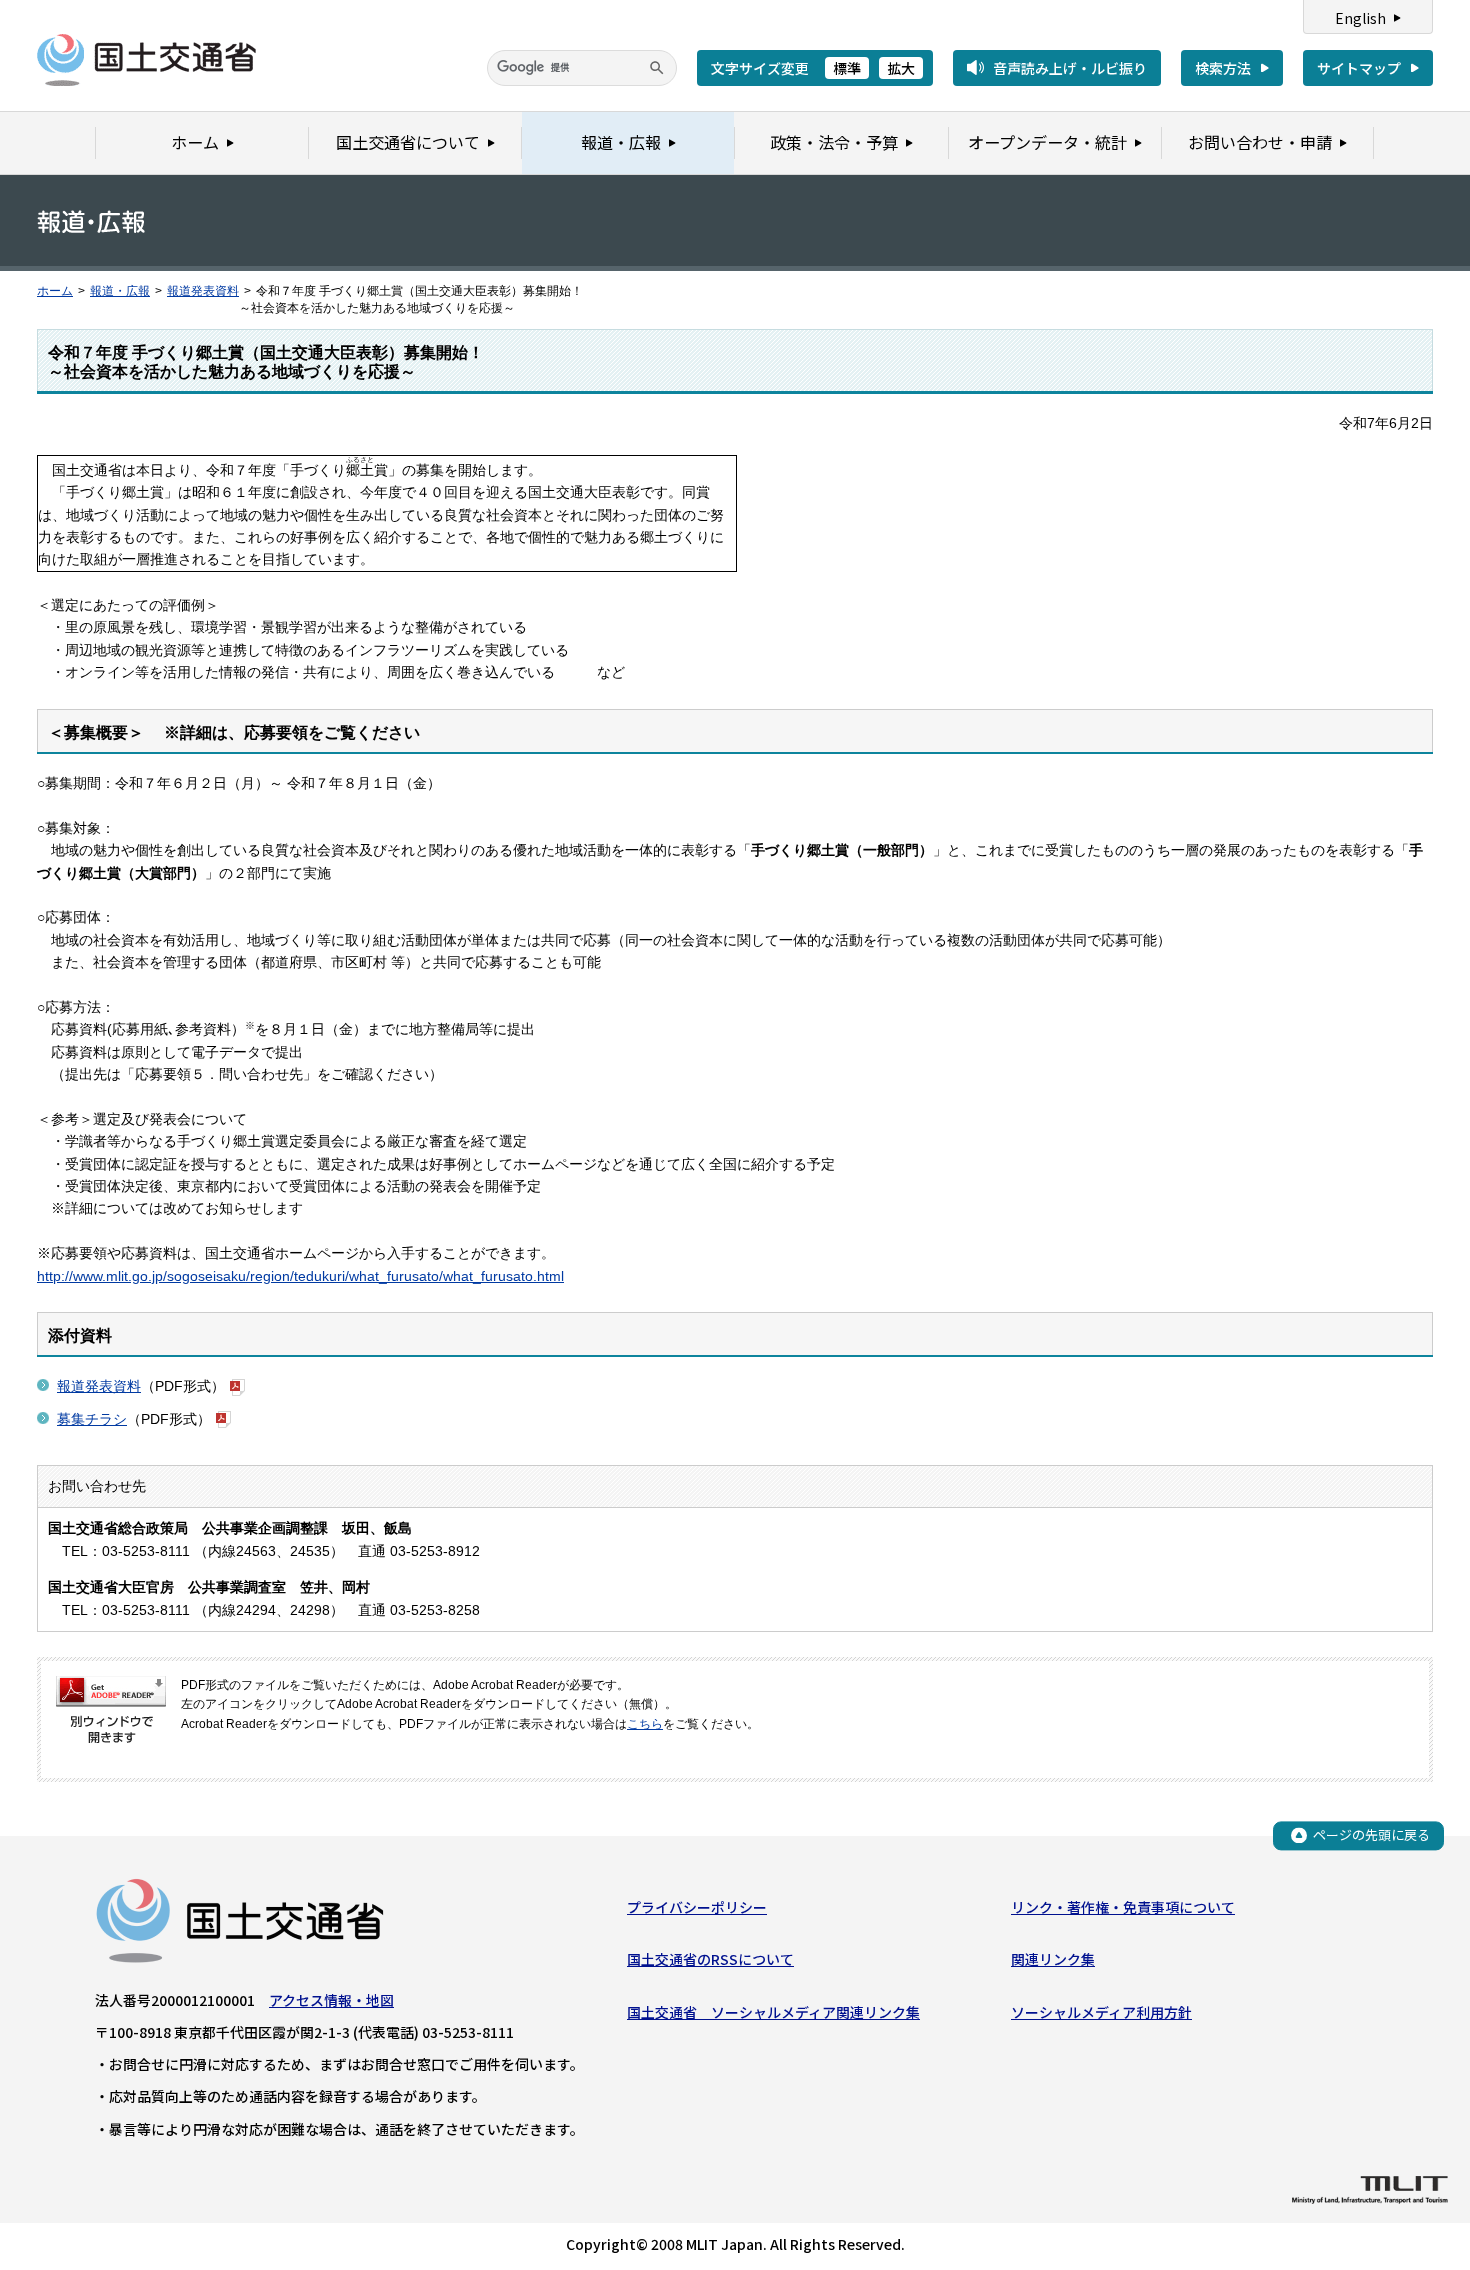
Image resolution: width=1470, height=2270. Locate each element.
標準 (847, 68)
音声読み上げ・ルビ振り (1070, 68)
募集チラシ (92, 1419)
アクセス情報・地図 (331, 2000)
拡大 (901, 68)
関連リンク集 (1053, 1959)
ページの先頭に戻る (1371, 1834)
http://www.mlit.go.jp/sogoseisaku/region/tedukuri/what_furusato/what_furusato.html (300, 1276)
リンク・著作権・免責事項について (1123, 1907)
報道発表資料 (203, 291)
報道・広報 (120, 291)
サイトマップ (1359, 68)
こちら (645, 1724)
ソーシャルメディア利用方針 (1101, 2012)
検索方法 (1223, 68)
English (1360, 18)
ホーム (55, 291)
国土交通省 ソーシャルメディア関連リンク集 (773, 2012)
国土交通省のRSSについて (710, 1959)
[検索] (657, 68)
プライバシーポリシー (697, 1907)
